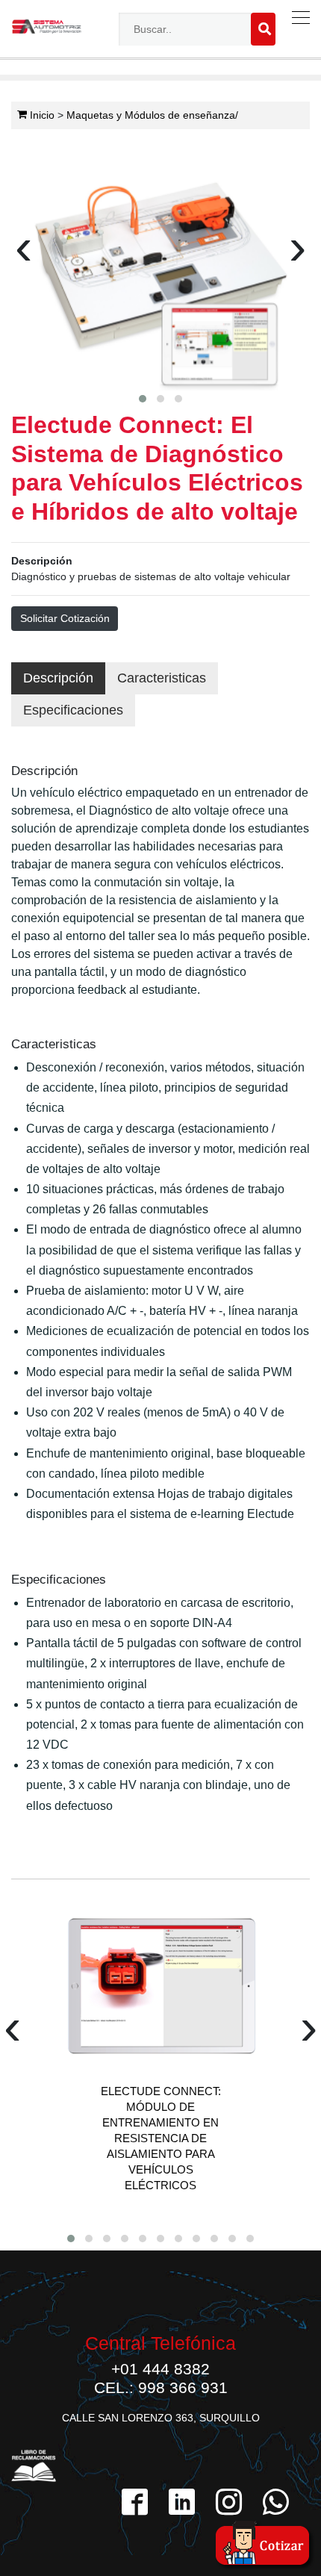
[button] (143, 399)
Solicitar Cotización (65, 618)
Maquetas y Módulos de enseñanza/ (152, 115)
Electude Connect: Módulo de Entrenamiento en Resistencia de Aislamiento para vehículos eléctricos (161, 2138)
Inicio (41, 115)
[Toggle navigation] (297, 18)
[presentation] (24, 253)
